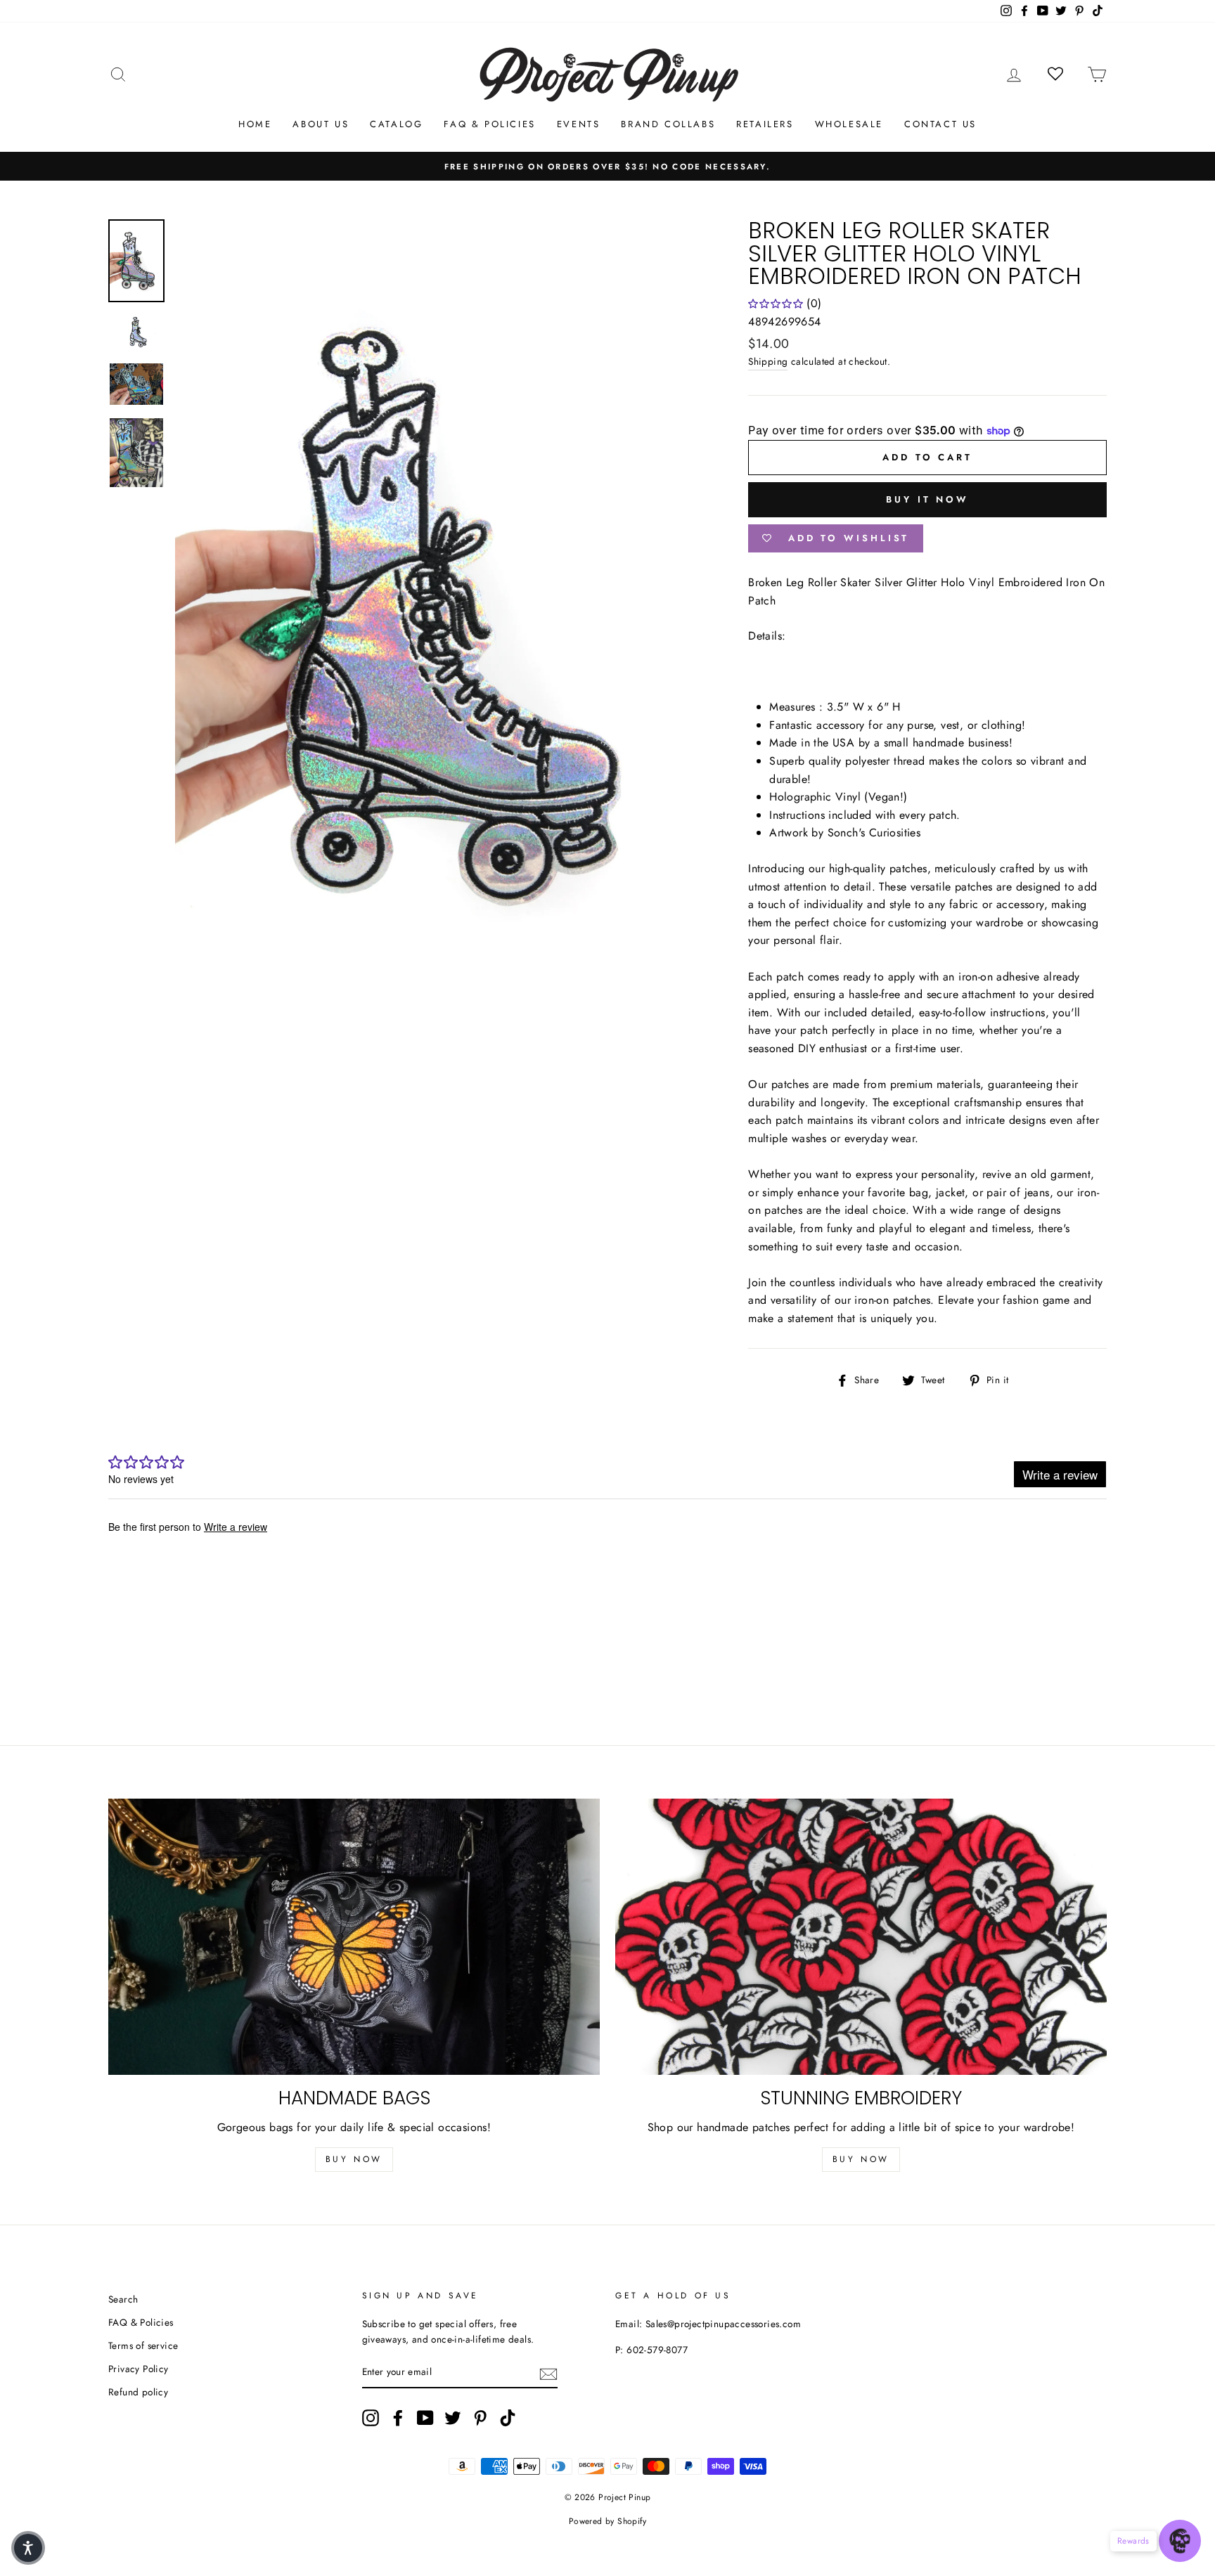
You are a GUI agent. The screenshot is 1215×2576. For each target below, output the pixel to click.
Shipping (768, 361)
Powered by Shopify (607, 2521)
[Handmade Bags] (354, 1937)
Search (123, 2299)
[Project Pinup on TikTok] (508, 2418)
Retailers (765, 124)
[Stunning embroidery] (861, 1937)
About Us (321, 124)
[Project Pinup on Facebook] (398, 2418)
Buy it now (927, 499)
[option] (607, 167)
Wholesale (849, 124)
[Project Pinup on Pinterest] (480, 2418)
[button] (28, 2548)
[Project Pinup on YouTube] (425, 2418)
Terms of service (143, 2345)
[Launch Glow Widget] (1180, 2541)
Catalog (396, 124)
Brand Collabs (668, 124)
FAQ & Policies (489, 124)
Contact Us (940, 124)
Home (255, 124)
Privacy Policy (139, 2369)
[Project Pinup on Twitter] (453, 2418)
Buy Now (354, 2159)
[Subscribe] (548, 2373)
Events (579, 124)
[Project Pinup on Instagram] (371, 2418)
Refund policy (138, 2392)
